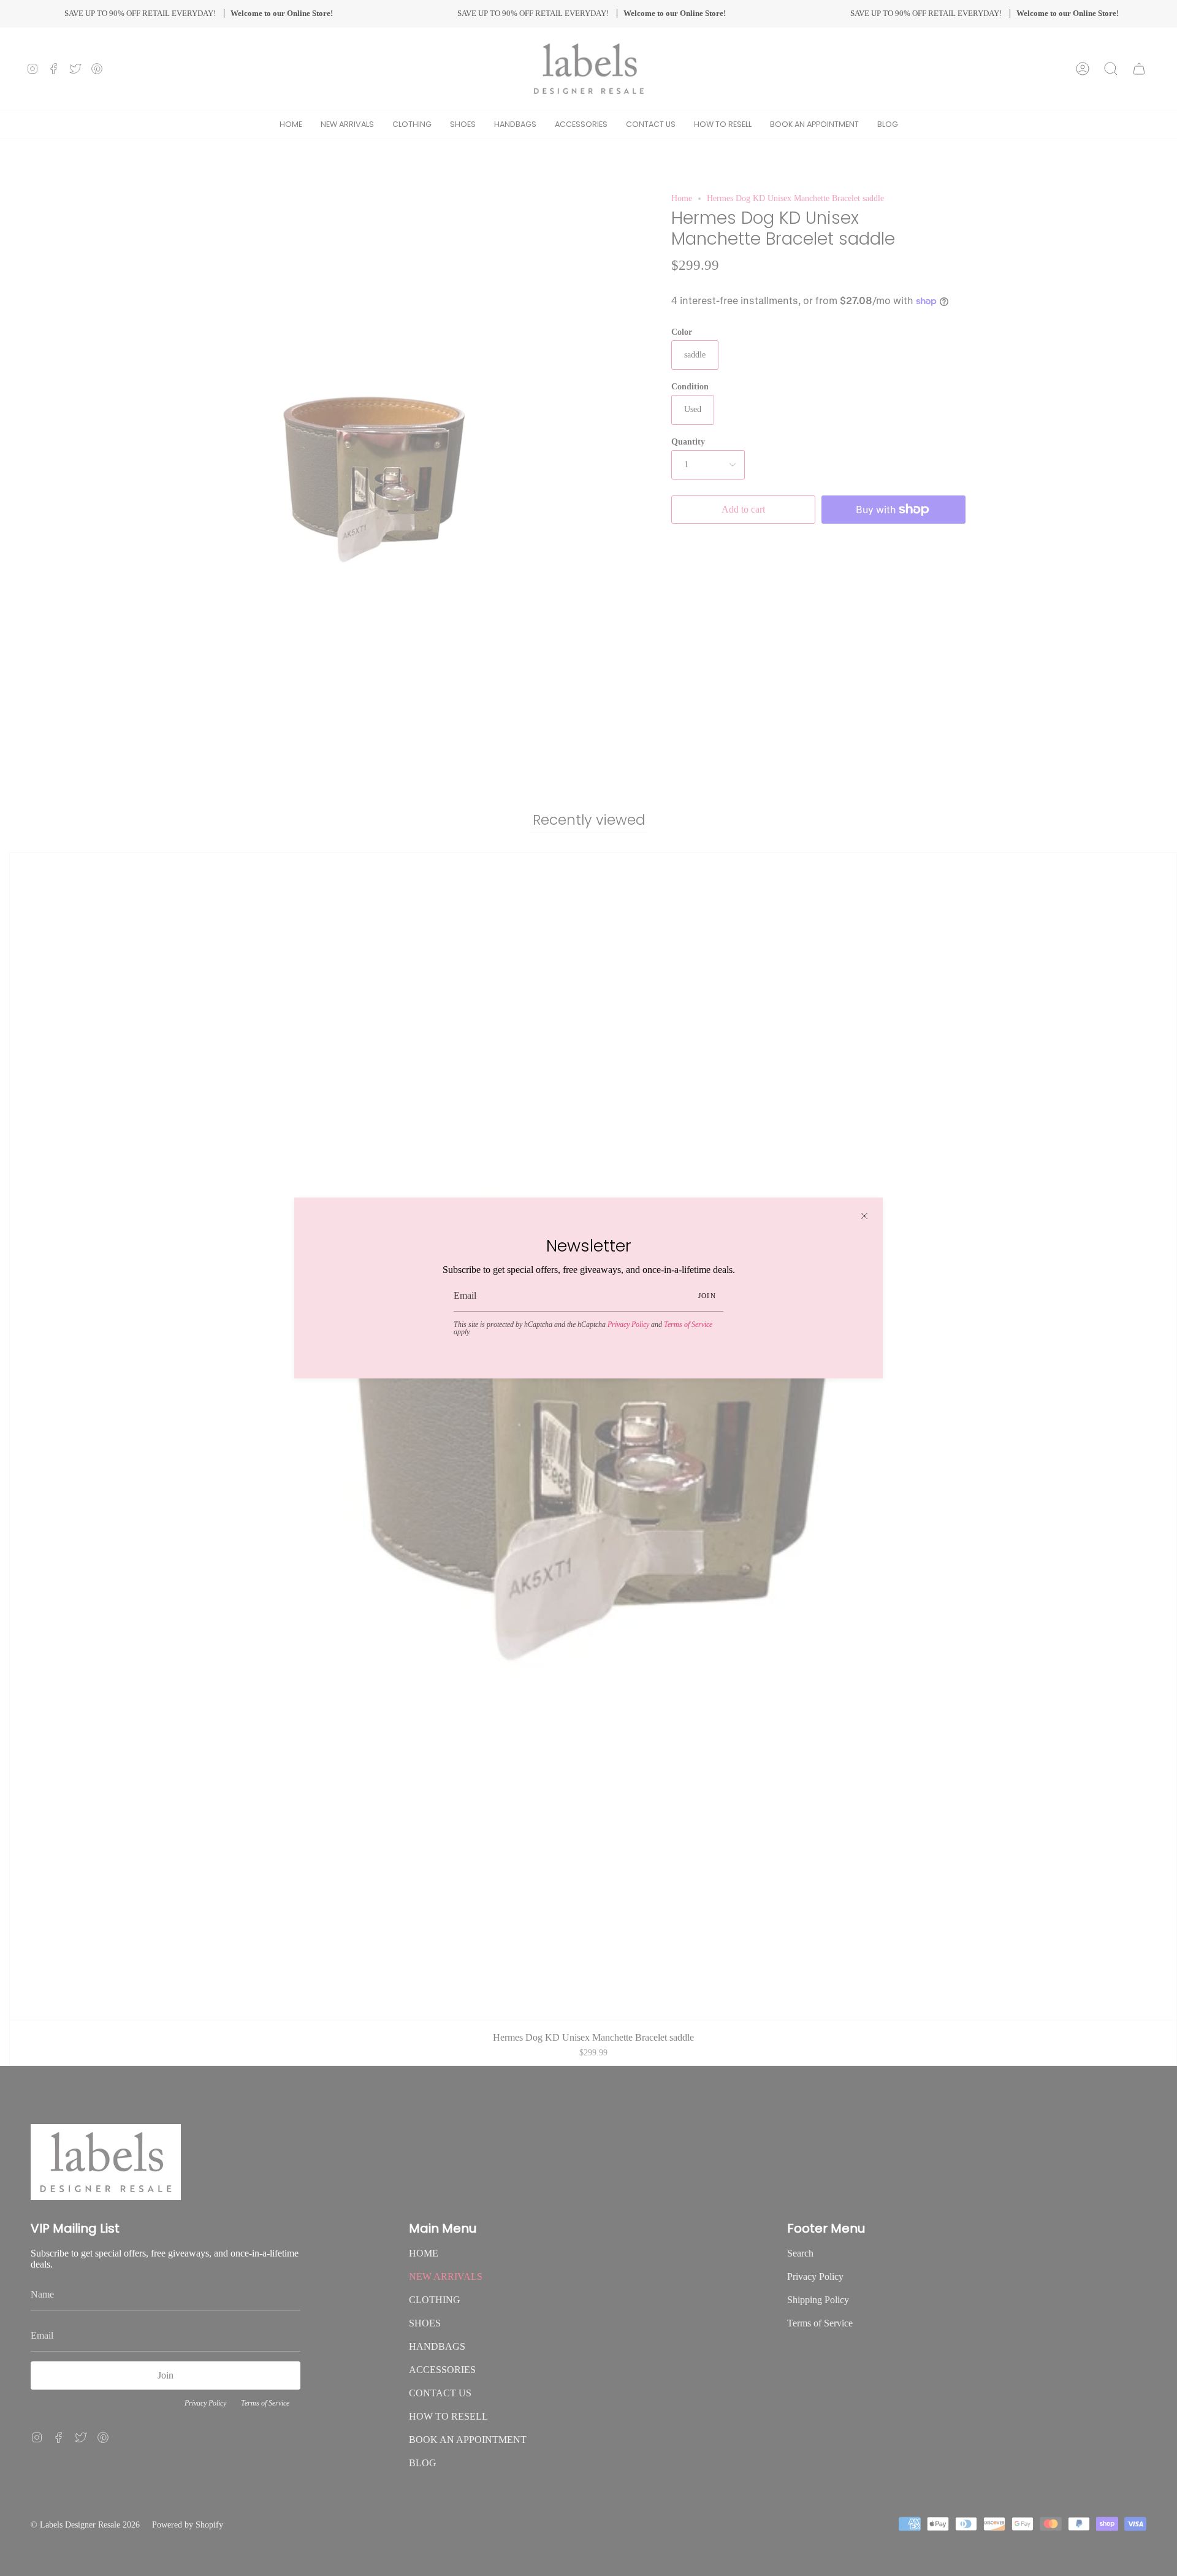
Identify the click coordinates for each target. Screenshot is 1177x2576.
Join (707, 1296)
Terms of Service (688, 1324)
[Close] (864, 1216)
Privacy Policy (628, 1324)
